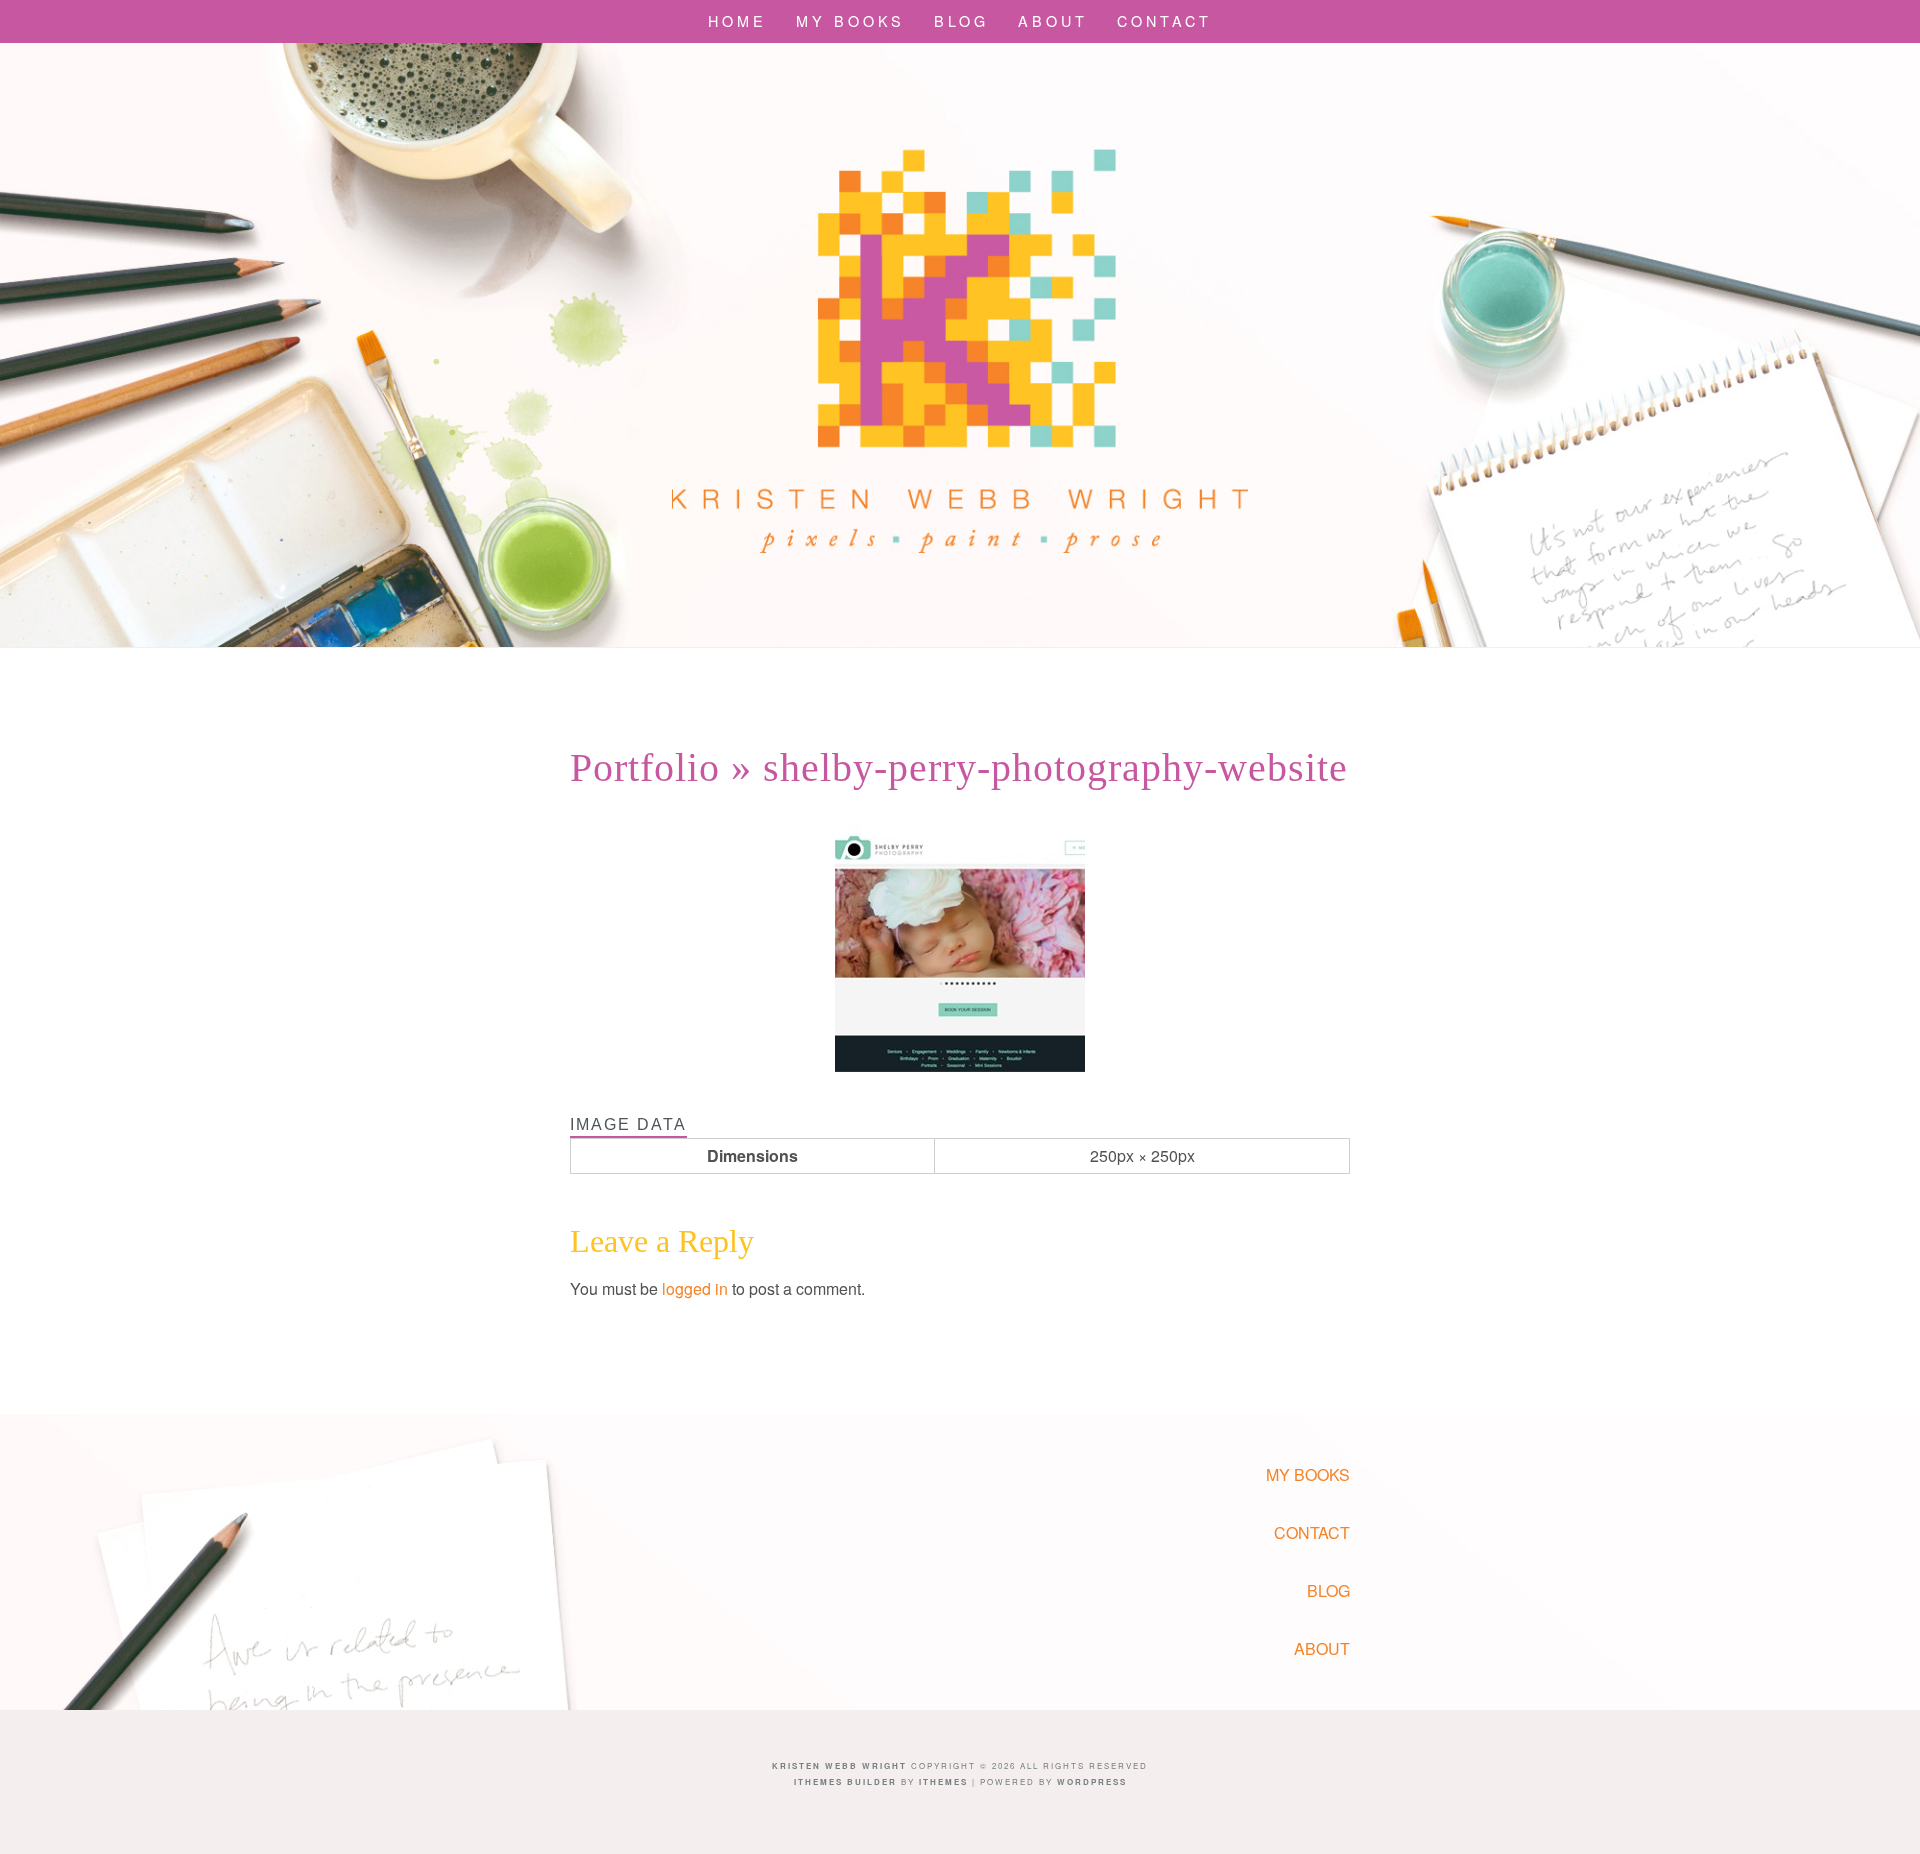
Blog (961, 20)
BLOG (1328, 1590)
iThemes (943, 1781)
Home (737, 20)
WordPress (1092, 1781)
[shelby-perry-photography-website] (960, 1065)
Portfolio (645, 767)
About (1053, 20)
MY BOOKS (1308, 1474)
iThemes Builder (845, 1781)
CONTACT (1312, 1532)
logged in (695, 1288)
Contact (1164, 20)
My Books (850, 20)
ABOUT (1322, 1648)
